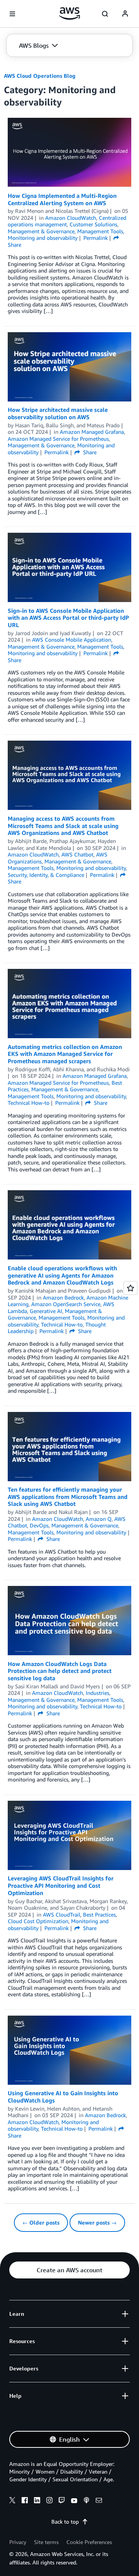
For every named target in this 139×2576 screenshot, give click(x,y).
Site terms (46, 2542)
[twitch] (62, 2501)
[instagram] (49, 2501)
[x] (12, 2501)
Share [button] (89, 452)
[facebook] (25, 2501)
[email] (99, 2501)
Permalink (96, 238)
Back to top (65, 2522)
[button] (38, 45)
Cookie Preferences (89, 2542)
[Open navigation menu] (12, 14)
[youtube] (74, 2501)
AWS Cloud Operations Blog (40, 76)
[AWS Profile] (125, 14)
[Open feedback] (131, 1288)
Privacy (18, 2542)
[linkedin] (37, 2501)
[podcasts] (86, 2501)
